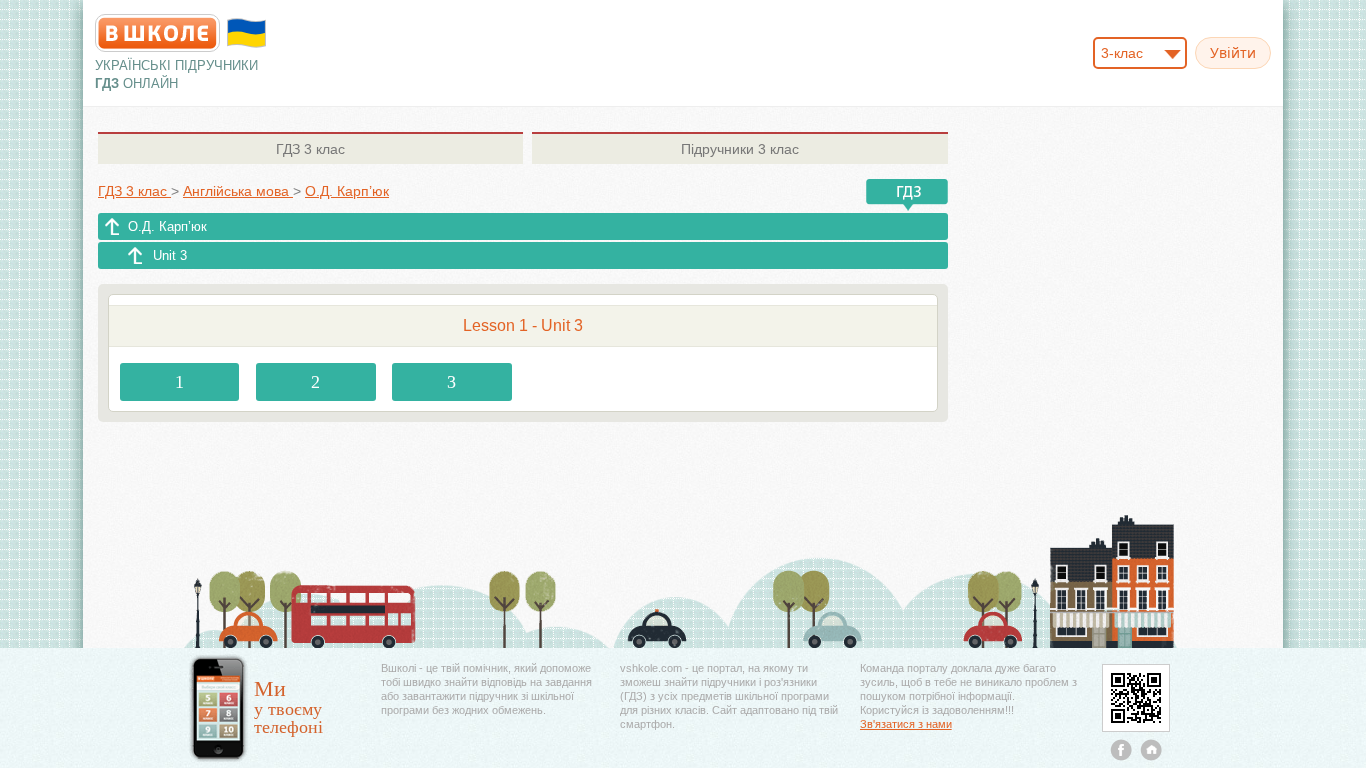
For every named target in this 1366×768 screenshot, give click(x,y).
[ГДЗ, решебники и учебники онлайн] (157, 33)
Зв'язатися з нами (906, 724)
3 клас (310, 149)
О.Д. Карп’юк (167, 226)
